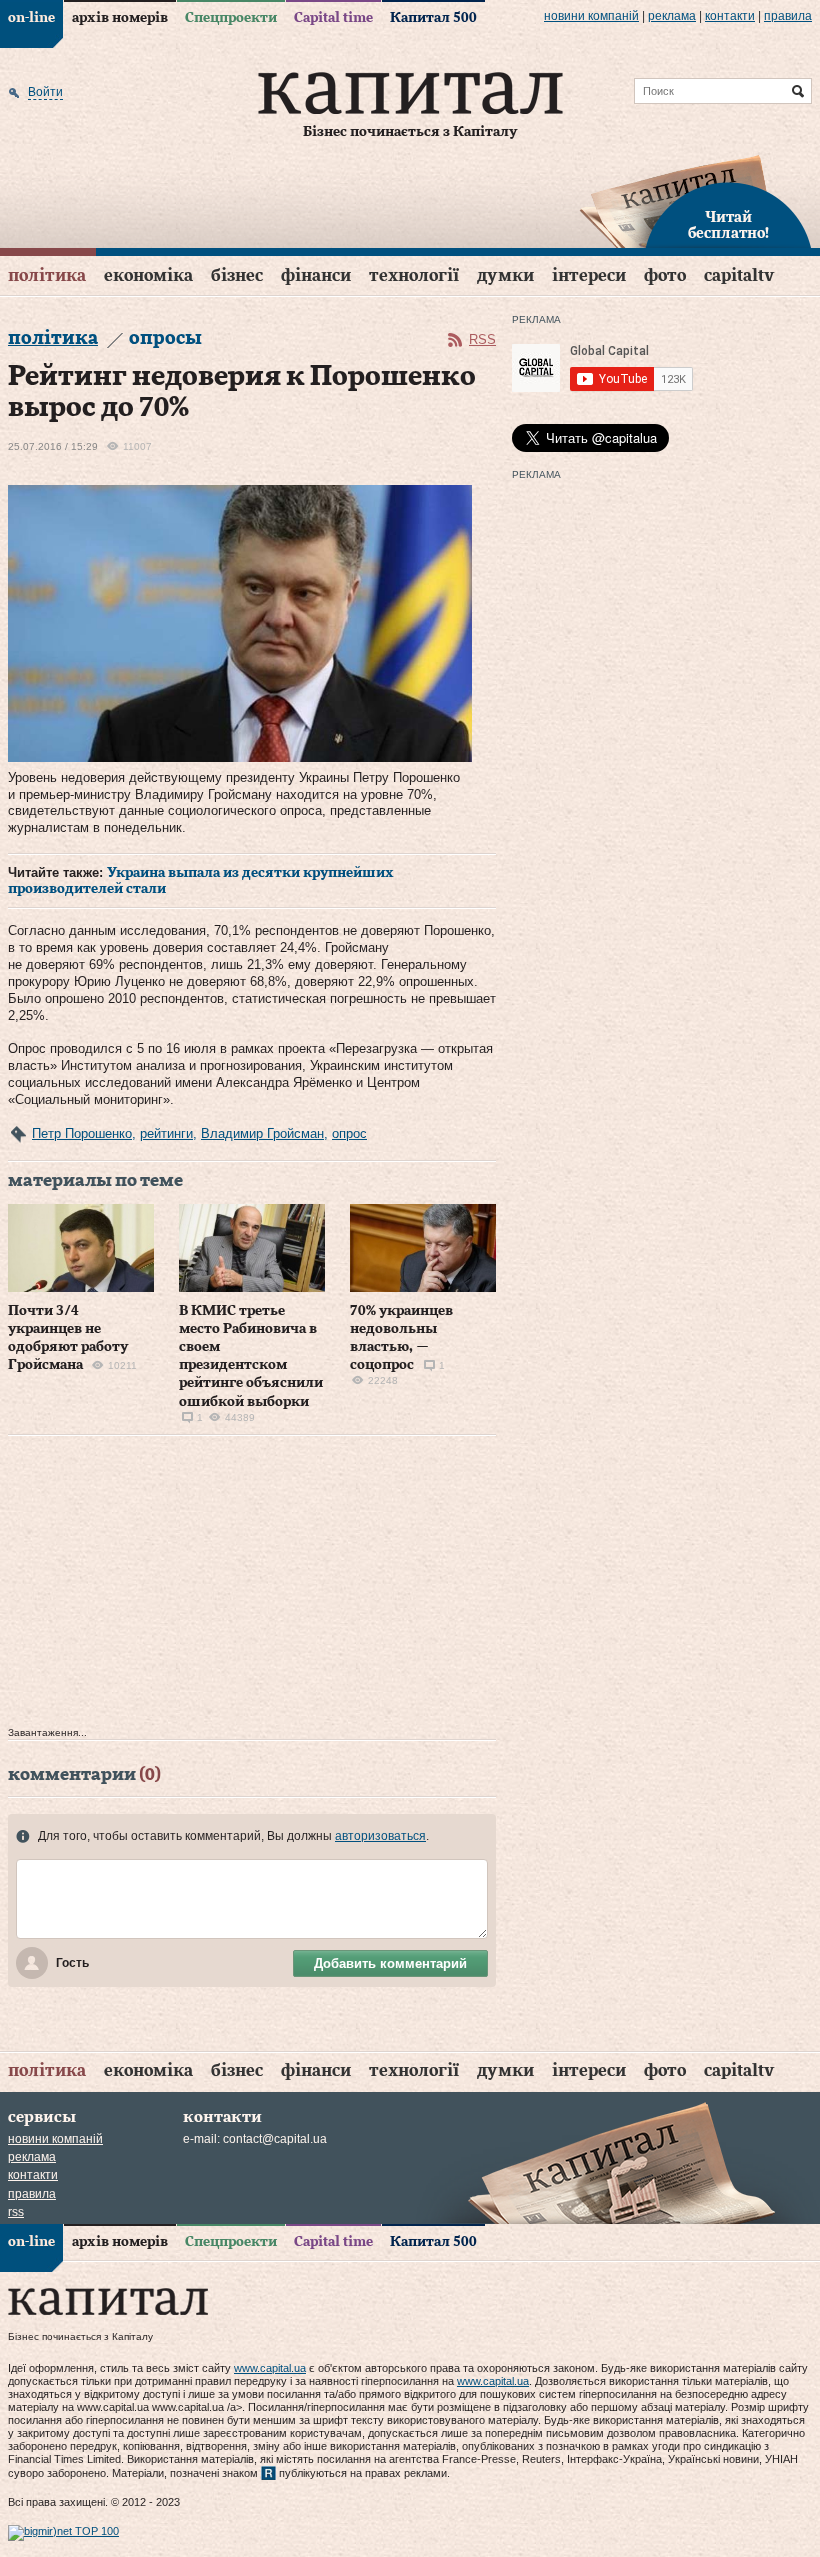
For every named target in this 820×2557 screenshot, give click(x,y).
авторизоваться (380, 1836)
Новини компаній (591, 16)
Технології (414, 275)
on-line (31, 18)
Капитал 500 (433, 18)
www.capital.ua (270, 2368)
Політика (47, 275)
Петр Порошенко (82, 1133)
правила (788, 16)
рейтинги (166, 1133)
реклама (672, 16)
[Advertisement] (252, 1586)
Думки (505, 275)
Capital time (333, 18)
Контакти (730, 16)
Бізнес (237, 275)
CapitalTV (739, 275)
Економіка (148, 275)
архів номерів (120, 18)
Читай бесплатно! (728, 226)
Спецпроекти (231, 18)
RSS (482, 339)
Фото (665, 275)
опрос (349, 1133)
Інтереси (589, 275)
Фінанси (316, 275)
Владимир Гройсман (262, 1133)
